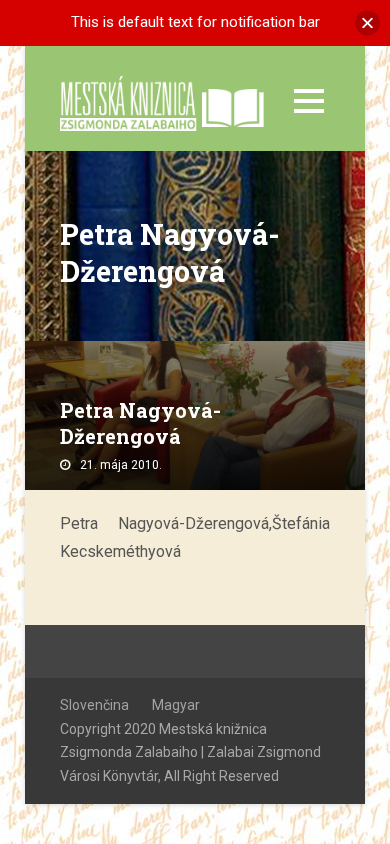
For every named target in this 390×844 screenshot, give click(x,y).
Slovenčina (94, 705)
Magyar (176, 705)
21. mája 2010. (121, 465)
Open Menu (308, 100)
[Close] (367, 22)
